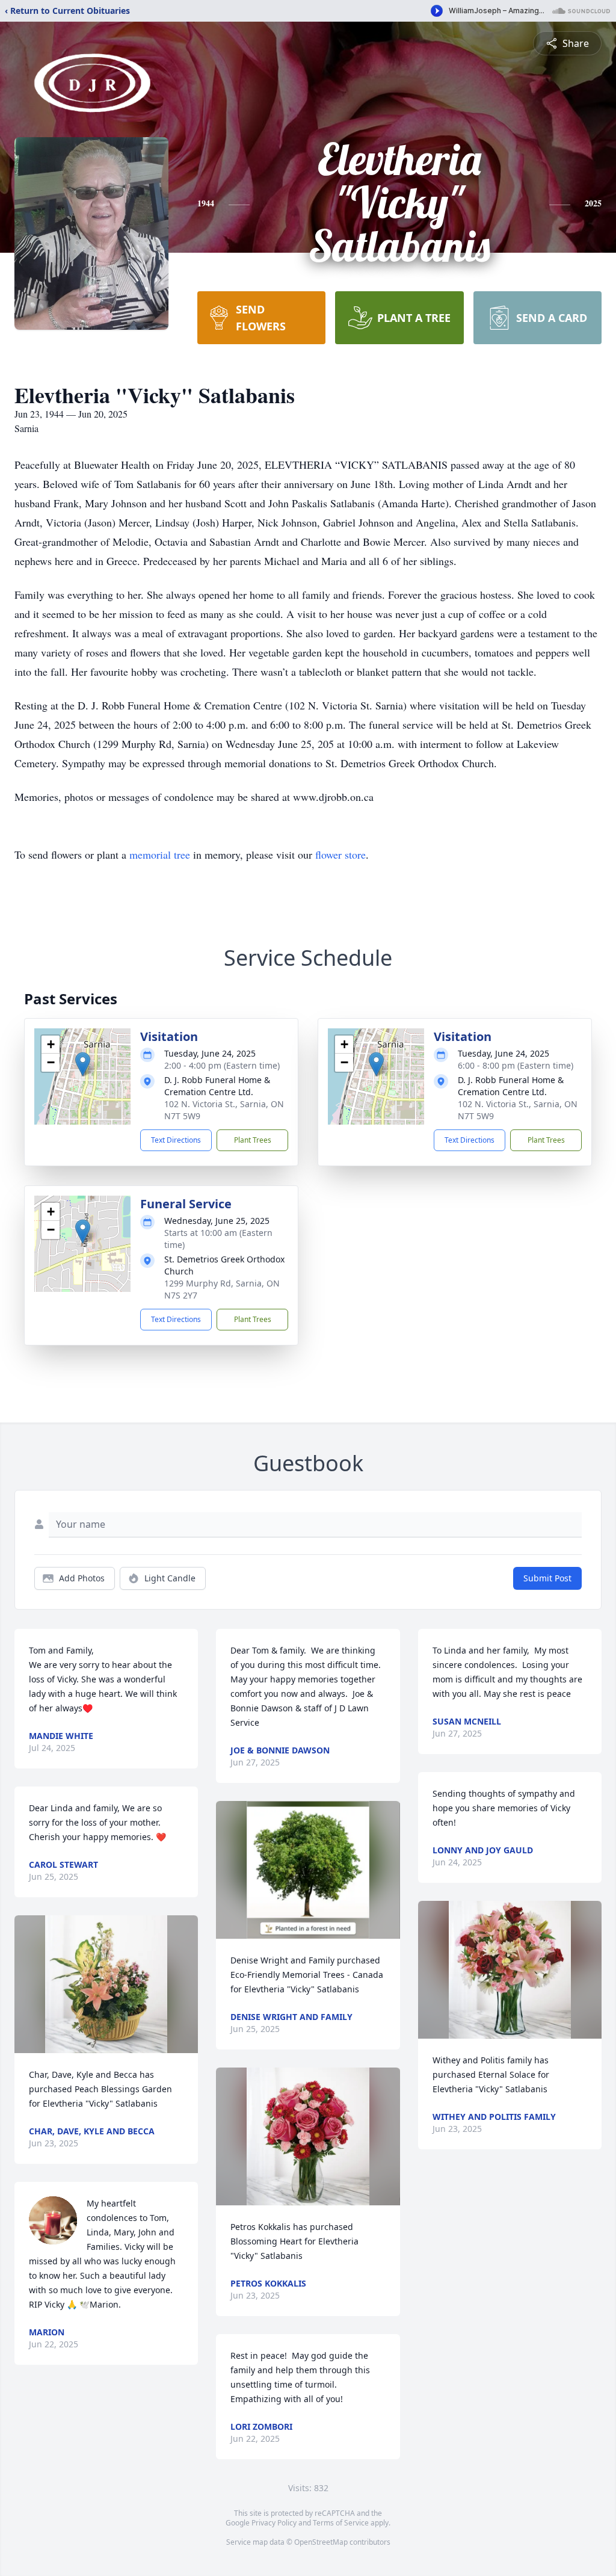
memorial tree (160, 854)
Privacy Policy (274, 2523)
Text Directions (176, 1140)
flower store (340, 854)
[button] (83, 1064)
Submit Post (547, 1578)
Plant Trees (253, 1140)
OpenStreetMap (321, 2542)
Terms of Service (341, 2523)
